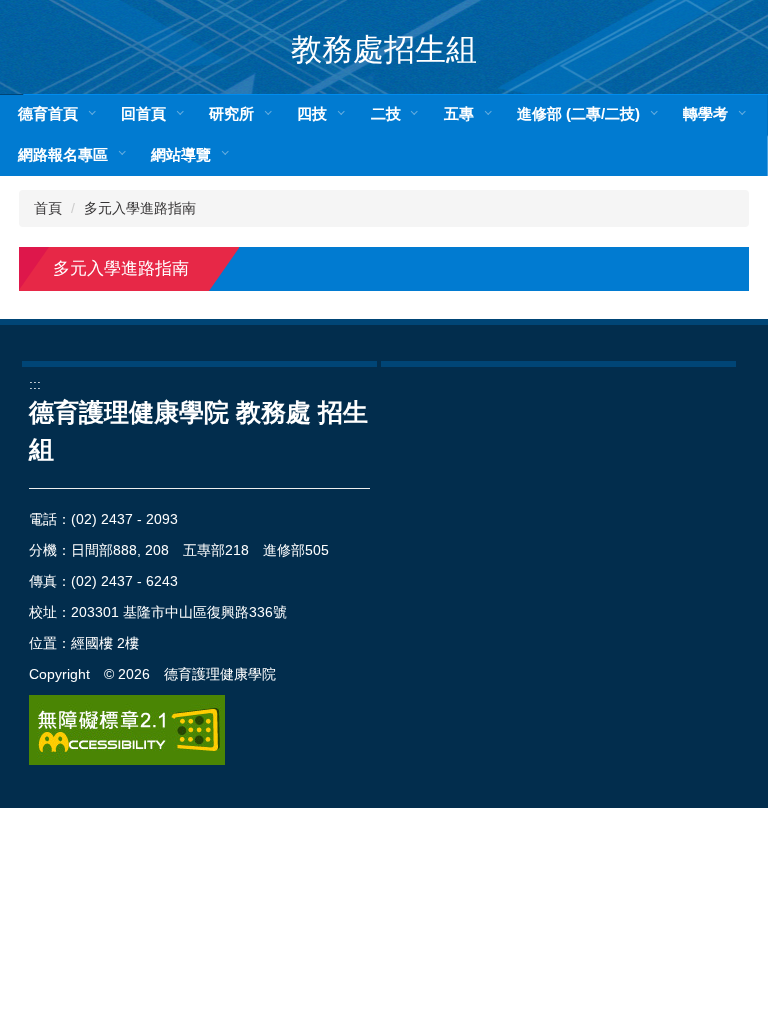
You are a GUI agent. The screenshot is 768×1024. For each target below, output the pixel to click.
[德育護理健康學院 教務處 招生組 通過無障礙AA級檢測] (127, 730)
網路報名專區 (63, 154)
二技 (386, 113)
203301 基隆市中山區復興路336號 (179, 612)
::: (35, 384)
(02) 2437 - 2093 (124, 519)
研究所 (231, 113)
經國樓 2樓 (105, 643)
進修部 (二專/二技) (578, 113)
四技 (312, 113)
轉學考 (705, 113)
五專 (459, 113)
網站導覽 (181, 154)
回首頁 (143, 113)
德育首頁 (48, 113)
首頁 (48, 208)
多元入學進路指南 (140, 208)
